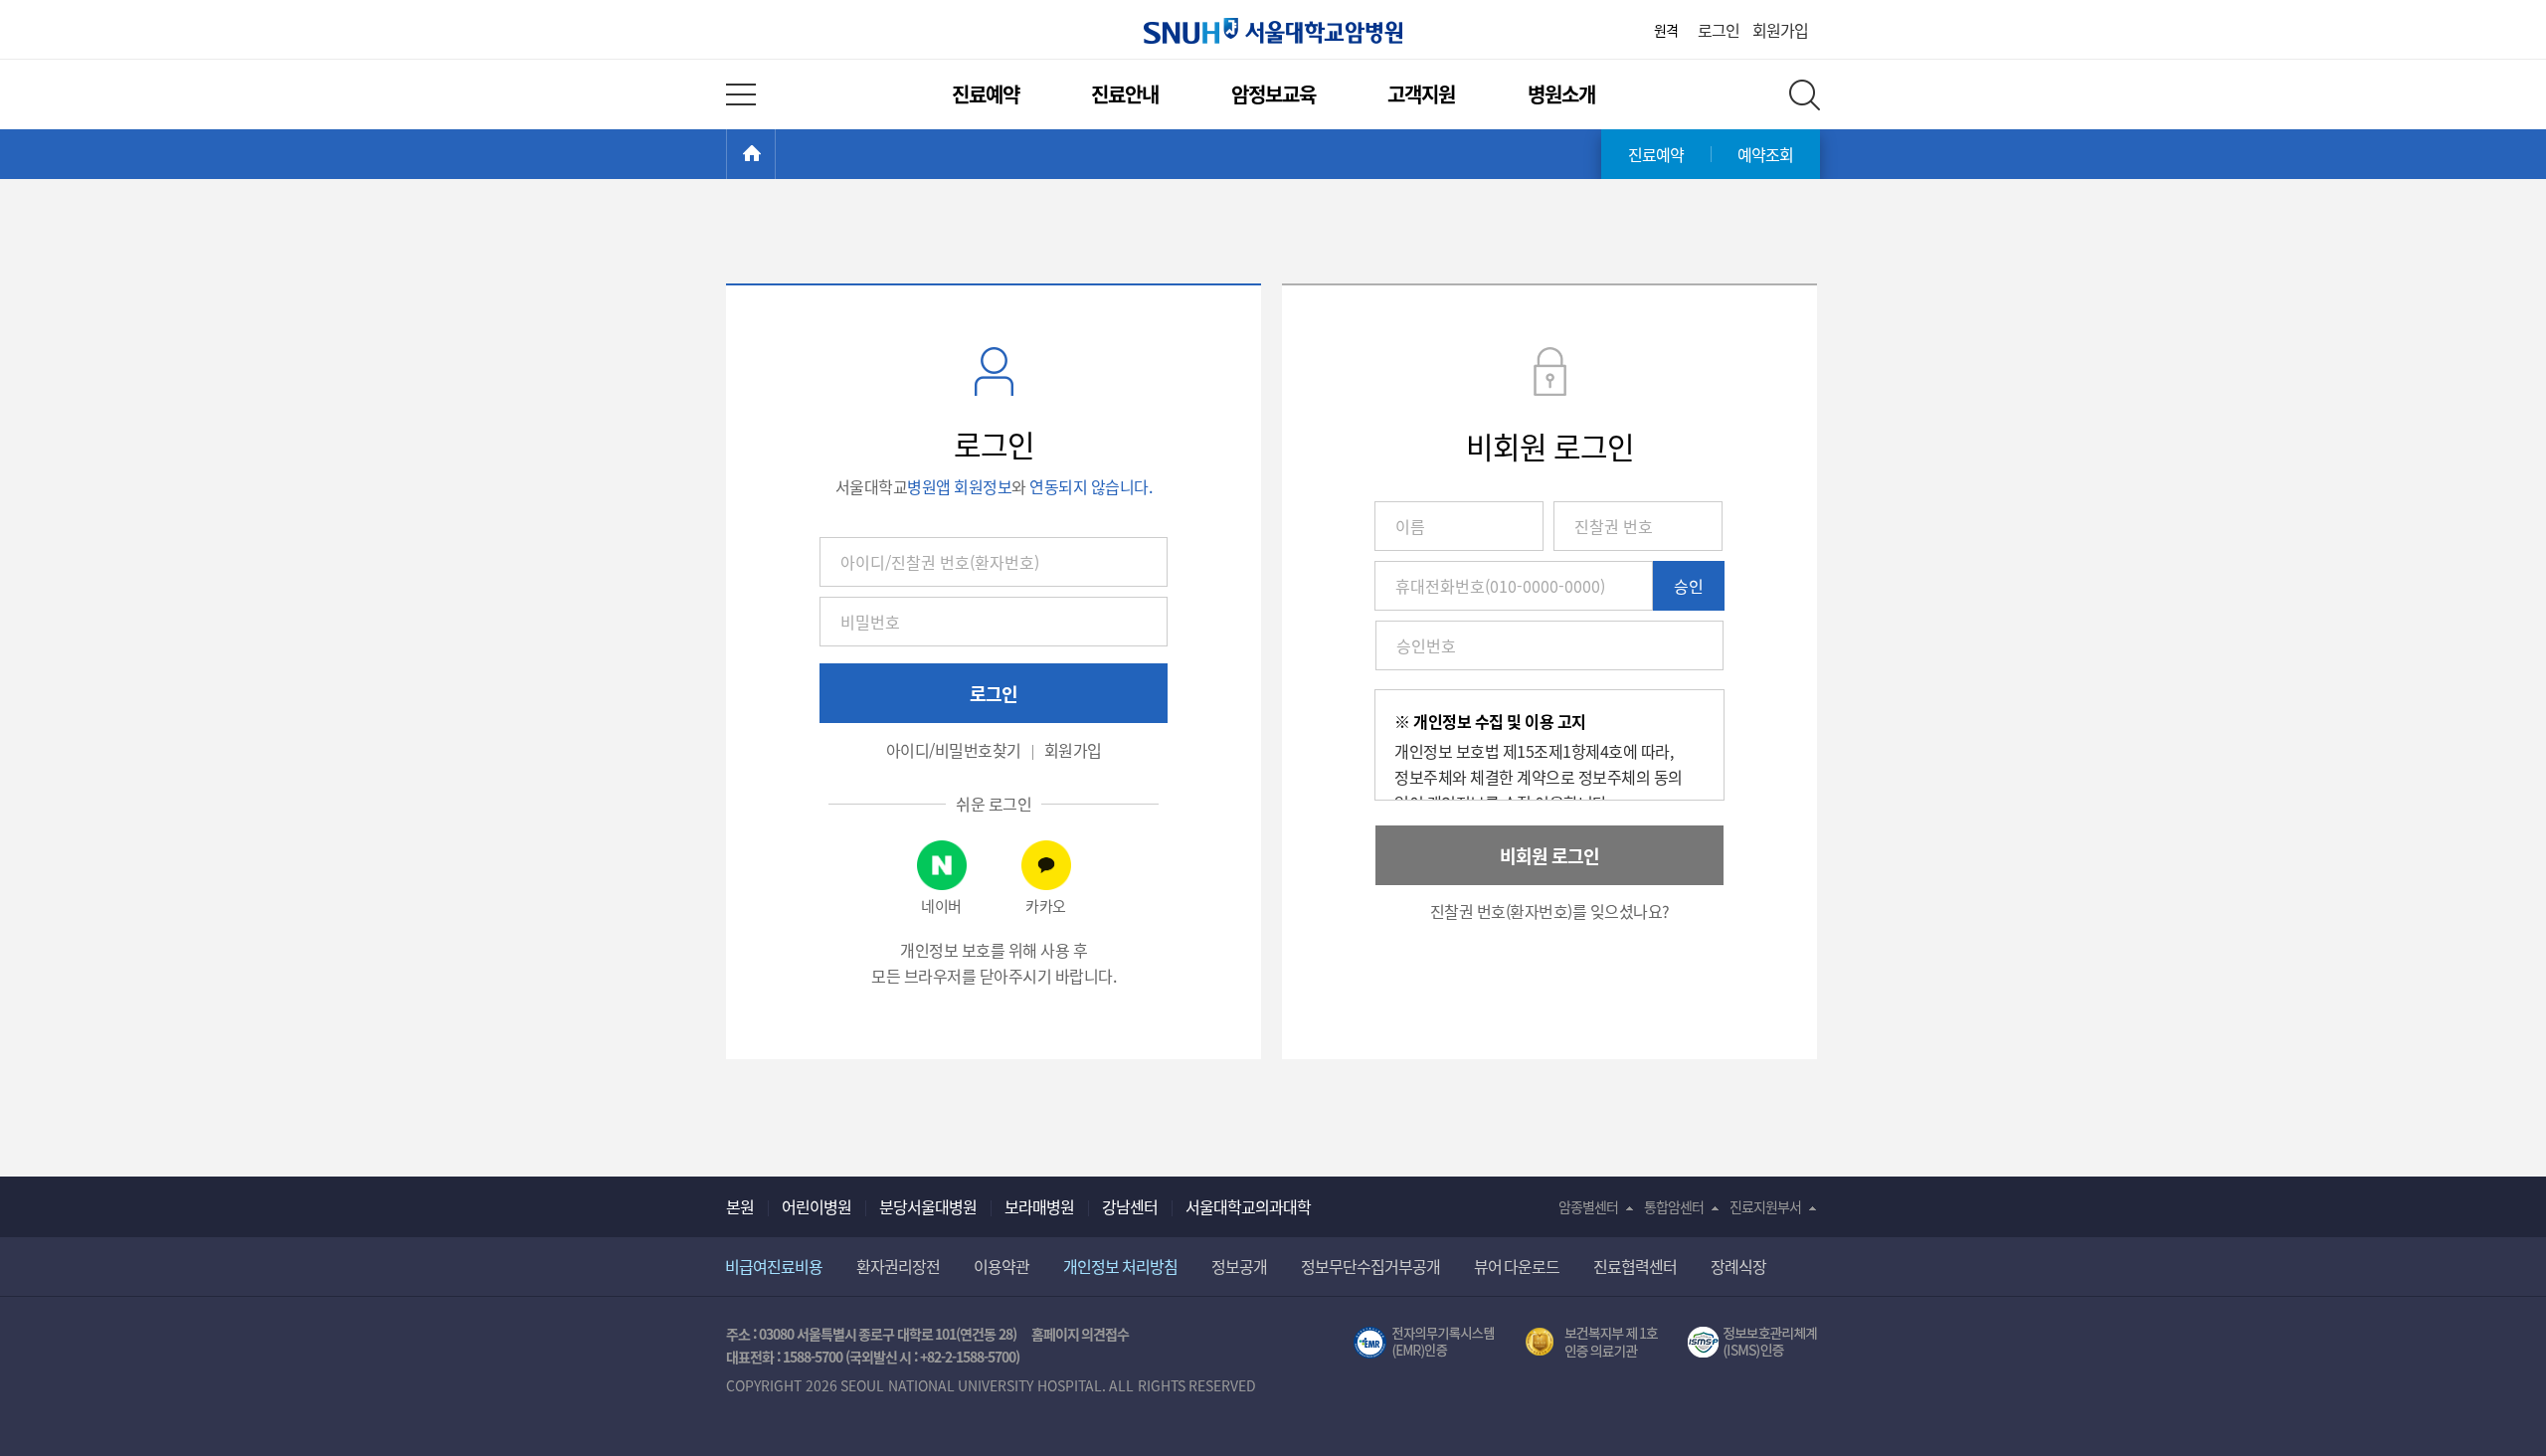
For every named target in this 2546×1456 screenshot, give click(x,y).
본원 (740, 1206)
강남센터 (1130, 1206)
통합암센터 (1674, 1206)
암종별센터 (1588, 1206)
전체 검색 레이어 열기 (1805, 95)
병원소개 (1561, 94)
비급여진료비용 (774, 1266)
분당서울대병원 (928, 1206)
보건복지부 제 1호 (1592, 1343)
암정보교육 (1273, 94)
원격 (1666, 30)
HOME (775, 154)
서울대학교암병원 (1273, 31)
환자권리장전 (898, 1266)
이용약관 (1001, 1266)
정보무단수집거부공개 (1370, 1266)
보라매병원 (1039, 1206)
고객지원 (1421, 94)
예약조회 (1765, 154)
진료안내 (1125, 94)
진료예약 (986, 94)
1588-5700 (813, 1357)
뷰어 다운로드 (1517, 1266)
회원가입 (1780, 30)
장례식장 (1738, 1266)
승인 (1689, 586)
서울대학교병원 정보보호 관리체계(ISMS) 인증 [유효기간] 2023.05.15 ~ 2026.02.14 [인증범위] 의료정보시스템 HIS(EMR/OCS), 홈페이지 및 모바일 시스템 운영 (1754, 1343)
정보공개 (1239, 1266)
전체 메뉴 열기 (741, 94)
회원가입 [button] (1073, 750)
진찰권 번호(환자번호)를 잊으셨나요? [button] (1550, 911)
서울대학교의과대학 (1248, 1206)
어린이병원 (817, 1206)
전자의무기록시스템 (1424, 1343)
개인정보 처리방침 (1120, 1266)
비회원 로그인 (1549, 855)
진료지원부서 (1765, 1206)
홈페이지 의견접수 (1081, 1334)
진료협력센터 (1635, 1266)
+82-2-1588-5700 (968, 1357)
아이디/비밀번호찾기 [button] (954, 750)
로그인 (1719, 30)
